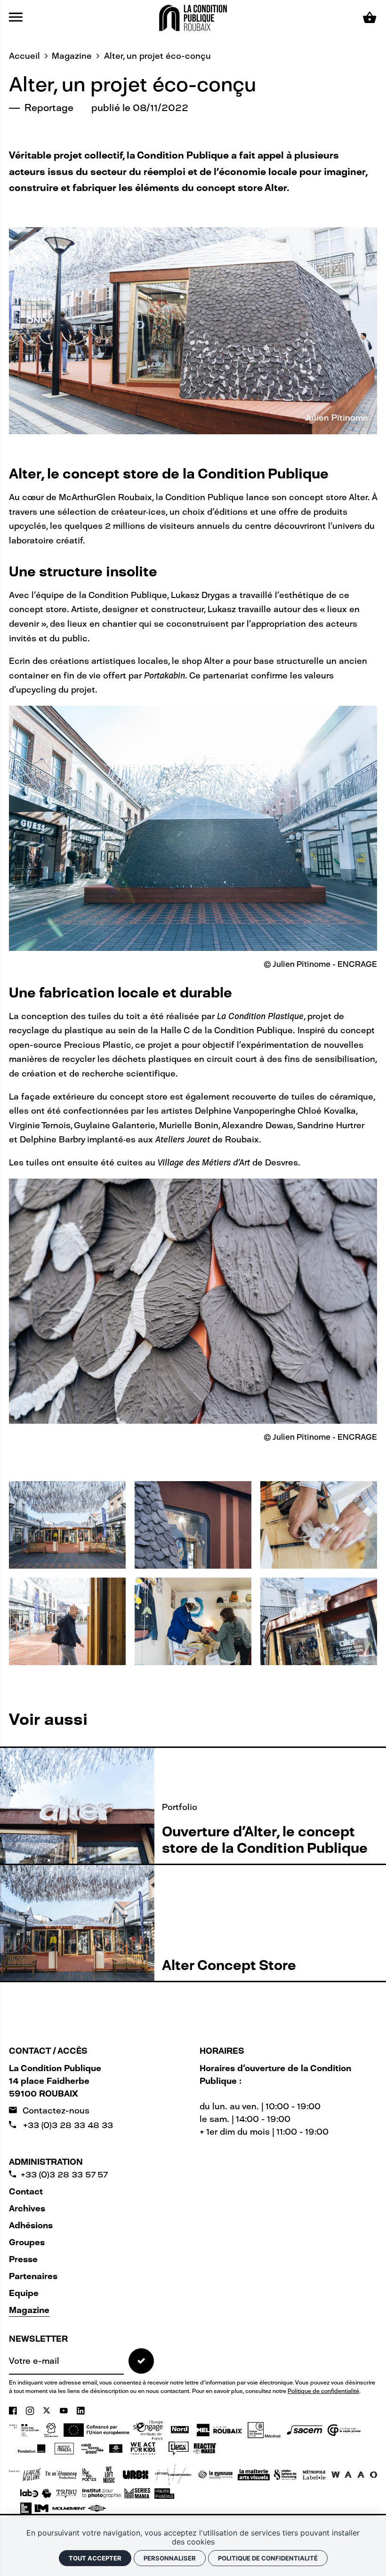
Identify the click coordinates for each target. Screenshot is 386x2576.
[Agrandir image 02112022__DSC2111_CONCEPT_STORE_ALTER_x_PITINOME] (319, 1525)
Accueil (24, 56)
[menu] (16, 18)
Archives (27, 2209)
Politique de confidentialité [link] (268, 2558)
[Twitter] (48, 2411)
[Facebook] (14, 2411)
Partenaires (33, 2276)
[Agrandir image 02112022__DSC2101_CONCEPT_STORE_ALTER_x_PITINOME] (193, 1621)
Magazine (72, 56)
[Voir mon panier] (370, 18)
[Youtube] (65, 2411)
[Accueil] (193, 17)
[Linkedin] (81, 2411)
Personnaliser (170, 2558)
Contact (26, 2192)
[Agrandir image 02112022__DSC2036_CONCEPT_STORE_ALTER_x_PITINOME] (319, 1621)
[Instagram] (31, 2411)
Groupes (27, 2242)
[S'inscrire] (141, 2361)
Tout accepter (95, 2558)
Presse (23, 2259)
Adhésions (31, 2225)
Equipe (24, 2293)
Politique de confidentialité (323, 2391)
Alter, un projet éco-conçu (157, 56)
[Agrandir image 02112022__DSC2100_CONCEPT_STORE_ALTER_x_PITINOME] (67, 1621)
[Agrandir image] (67, 1525)
